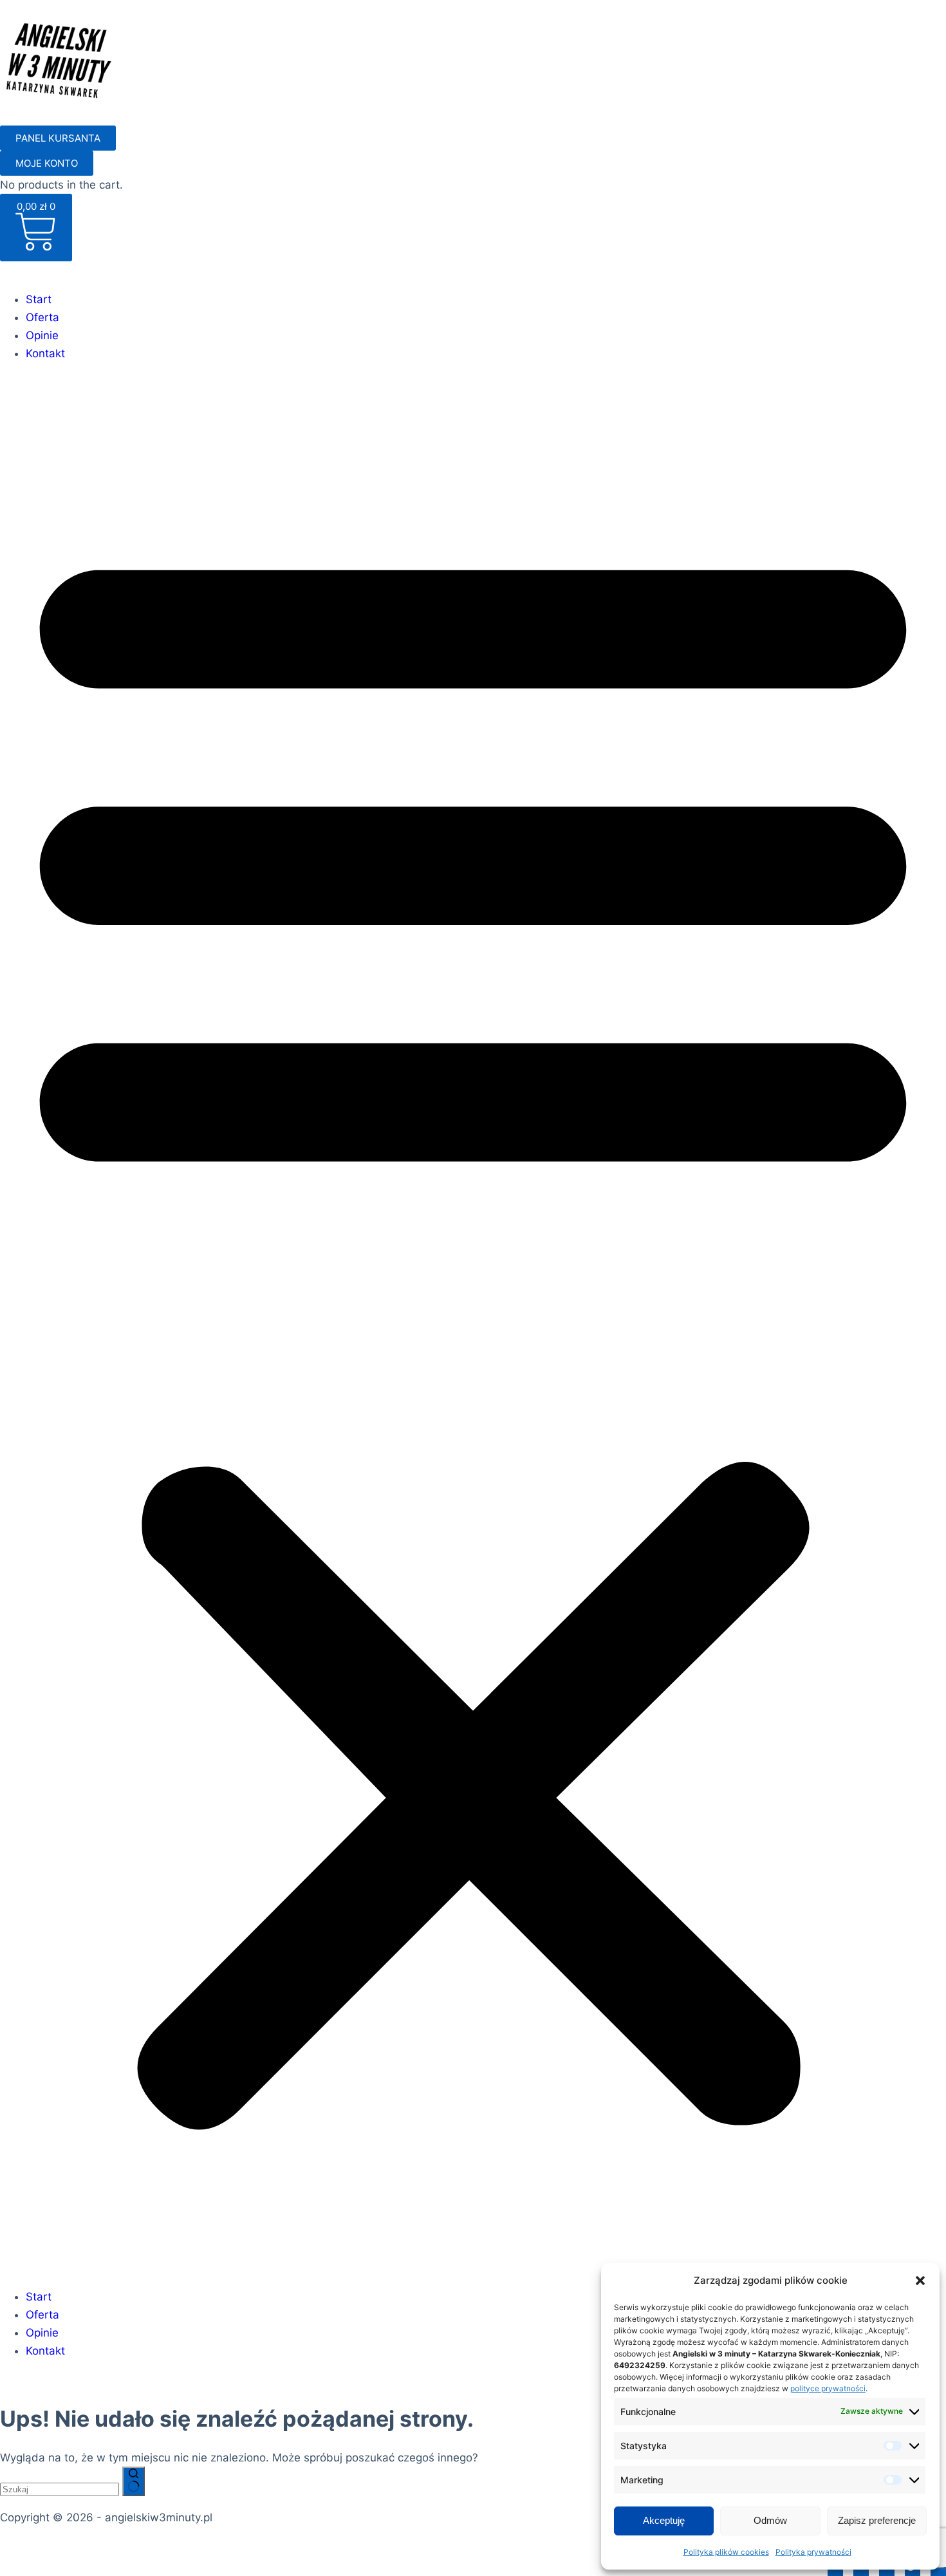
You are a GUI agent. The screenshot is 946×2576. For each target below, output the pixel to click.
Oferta (42, 317)
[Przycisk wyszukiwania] (134, 2481)
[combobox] (60, 2489)
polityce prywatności (828, 2388)
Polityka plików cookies (726, 2552)
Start (39, 299)
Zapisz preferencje (877, 2520)
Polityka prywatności (813, 2552)
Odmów (770, 2520)
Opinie (42, 335)
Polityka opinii (331, 2546)
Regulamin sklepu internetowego (201, 2546)
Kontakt (45, 353)
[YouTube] (938, 2567)
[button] (920, 2281)
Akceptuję (664, 2520)
